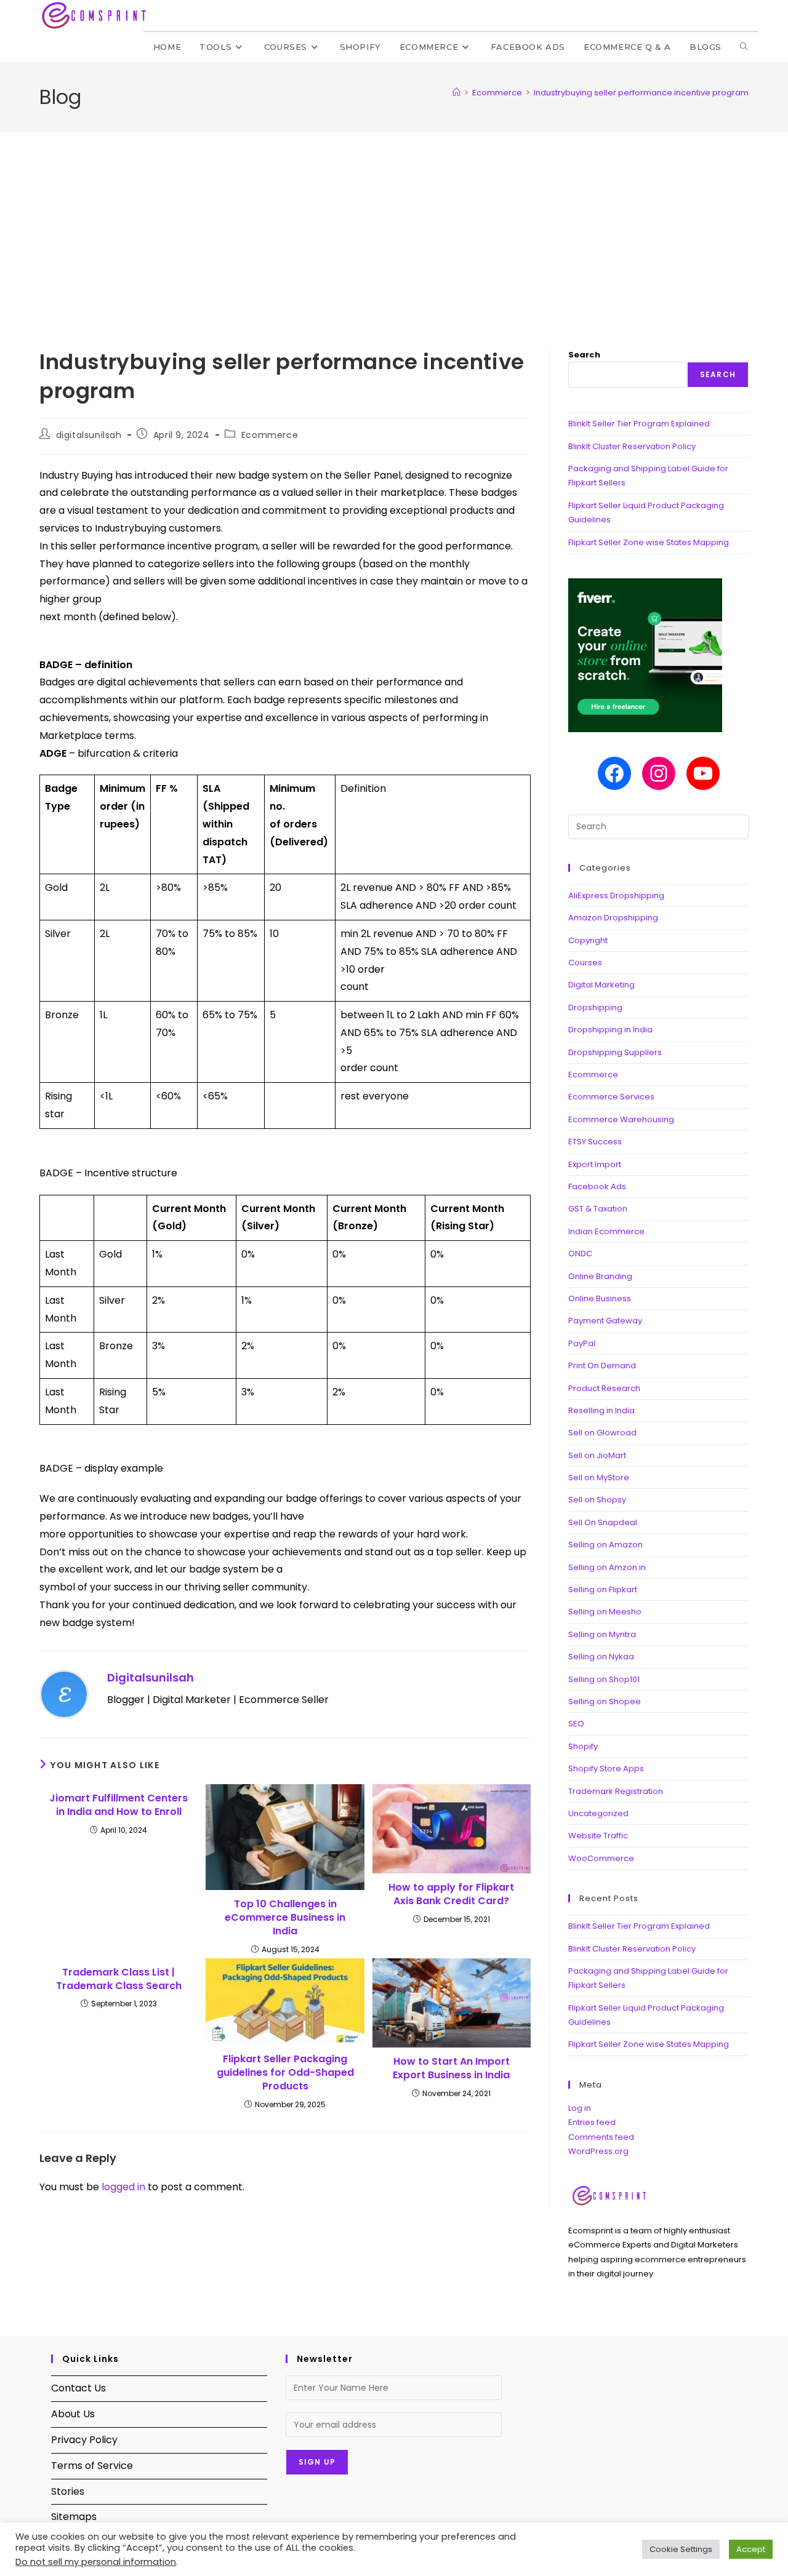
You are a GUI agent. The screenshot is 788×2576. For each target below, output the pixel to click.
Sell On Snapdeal (603, 1522)
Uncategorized (598, 1813)
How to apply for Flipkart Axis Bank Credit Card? (451, 1894)
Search (584, 355)
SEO (576, 1724)
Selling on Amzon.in (607, 1567)
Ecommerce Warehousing (621, 1119)
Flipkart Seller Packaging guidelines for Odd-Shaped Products (285, 2073)
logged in (123, 2187)
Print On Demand (602, 1366)
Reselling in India (601, 1410)
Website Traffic (598, 1836)
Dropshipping (595, 1007)
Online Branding (600, 1276)
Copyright (588, 940)
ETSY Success (595, 1142)
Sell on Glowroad (602, 1433)
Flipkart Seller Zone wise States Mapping (649, 542)
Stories (68, 2491)
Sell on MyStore (599, 1477)
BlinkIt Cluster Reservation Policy (632, 446)
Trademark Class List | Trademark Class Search (119, 1979)
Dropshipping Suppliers (615, 1052)
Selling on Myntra (602, 1634)
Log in (580, 2108)
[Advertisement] (394, 225)
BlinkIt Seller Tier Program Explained (639, 424)
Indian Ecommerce (606, 1231)
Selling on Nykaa (601, 1657)
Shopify (583, 1746)
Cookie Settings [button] (681, 2549)
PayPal (582, 1343)
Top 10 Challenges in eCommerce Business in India (285, 1918)
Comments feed (601, 2137)
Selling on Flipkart (603, 1589)
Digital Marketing (601, 985)
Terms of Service (92, 2466)
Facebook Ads (597, 1186)
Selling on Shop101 (604, 1679)
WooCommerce (601, 1858)
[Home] (456, 93)
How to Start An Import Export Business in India (451, 2068)
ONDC (580, 1254)
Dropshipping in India (610, 1030)
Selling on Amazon (605, 1545)
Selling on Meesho (605, 1612)
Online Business (600, 1298)
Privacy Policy (84, 2440)
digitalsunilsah (89, 435)
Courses (585, 963)
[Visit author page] (64, 1693)
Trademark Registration (616, 1791)
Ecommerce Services (611, 1097)
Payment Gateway (605, 1321)
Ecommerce (270, 435)
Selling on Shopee (605, 1701)
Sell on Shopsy (597, 1500)
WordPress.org (598, 2151)
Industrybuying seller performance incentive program (641, 93)
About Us (73, 2414)
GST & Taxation (598, 1209)
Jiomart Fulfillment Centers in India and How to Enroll (119, 1805)
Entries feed (592, 2122)
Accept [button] (751, 2549)
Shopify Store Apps (606, 1769)
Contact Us (78, 2388)
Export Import (595, 1164)
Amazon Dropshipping (613, 918)
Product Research (604, 1388)
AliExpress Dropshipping (616, 895)
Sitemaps (74, 2517)
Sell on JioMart (597, 1455)
